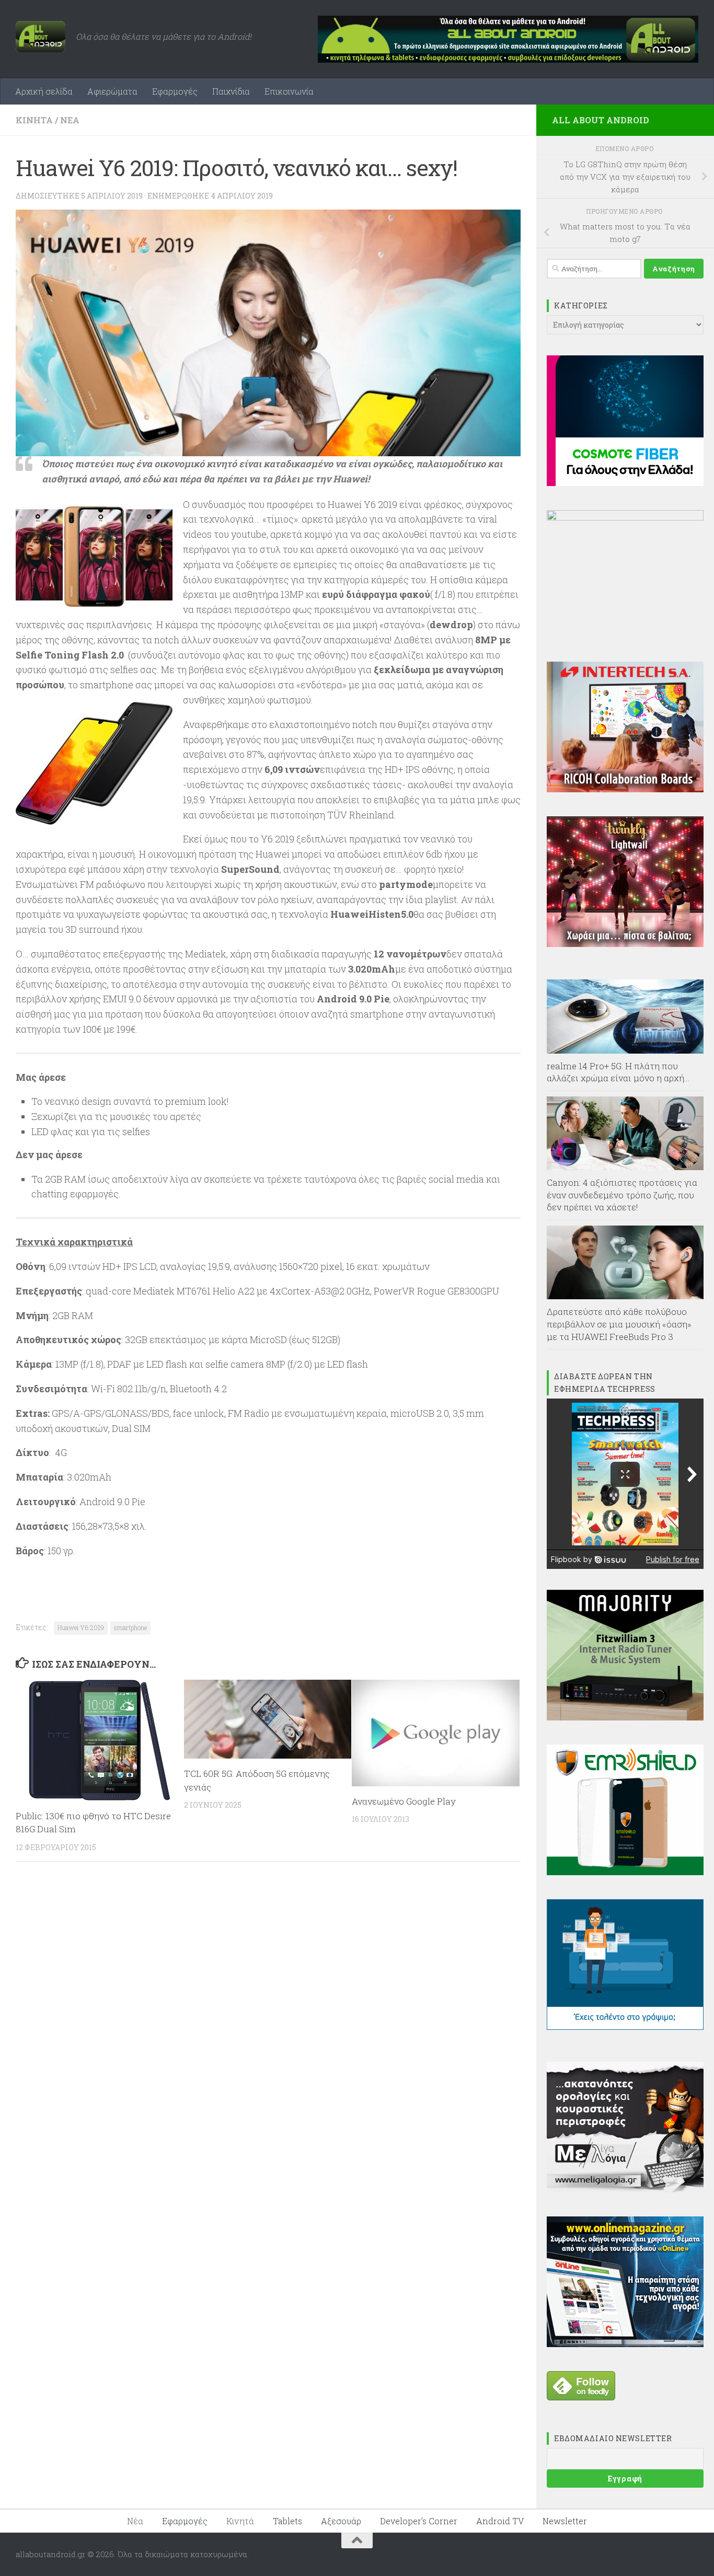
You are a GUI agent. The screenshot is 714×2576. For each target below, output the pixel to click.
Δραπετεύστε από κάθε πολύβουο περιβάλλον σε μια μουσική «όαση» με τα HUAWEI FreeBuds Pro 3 (619, 1324)
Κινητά (34, 120)
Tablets (287, 2521)
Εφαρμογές (175, 91)
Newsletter (565, 2521)
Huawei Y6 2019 (81, 1627)
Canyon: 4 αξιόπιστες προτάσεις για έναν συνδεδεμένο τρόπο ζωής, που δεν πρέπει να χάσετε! (622, 1195)
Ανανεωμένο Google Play (404, 1801)
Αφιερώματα (112, 91)
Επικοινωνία (289, 91)
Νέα (70, 120)
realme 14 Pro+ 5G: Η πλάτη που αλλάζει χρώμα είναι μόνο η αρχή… (618, 1072)
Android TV (500, 2521)
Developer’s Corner (419, 2521)
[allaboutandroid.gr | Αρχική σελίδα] (41, 37)
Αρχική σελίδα (44, 91)
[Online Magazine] (625, 2344)
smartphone (130, 1627)
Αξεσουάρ (341, 2521)
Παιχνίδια (231, 91)
